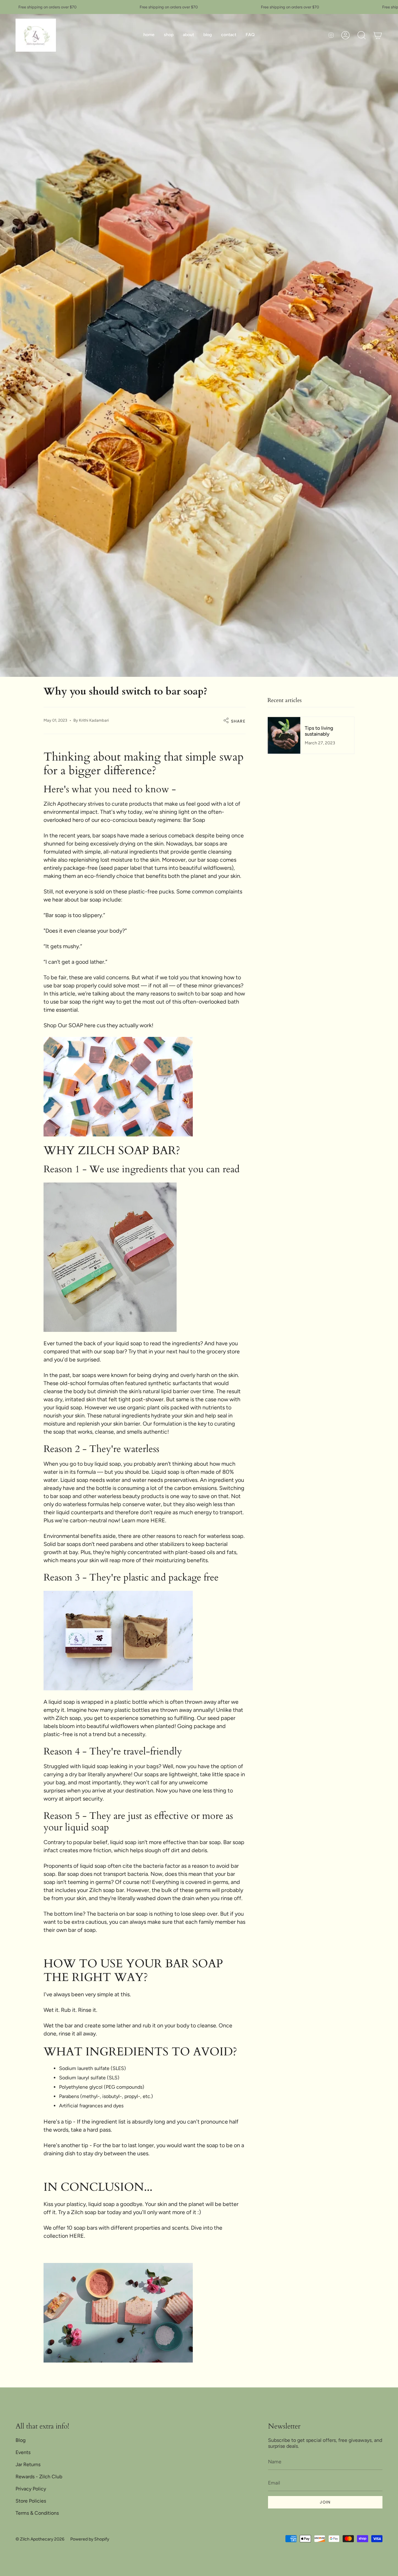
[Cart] (378, 35)
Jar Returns (28, 2464)
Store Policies (31, 2501)
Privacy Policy (31, 2489)
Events (23, 2452)
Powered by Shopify (90, 2539)
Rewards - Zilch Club (39, 2477)
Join (325, 2502)
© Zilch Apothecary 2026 (40, 2539)
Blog (21, 2440)
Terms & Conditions (37, 2513)
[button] (169, 35)
